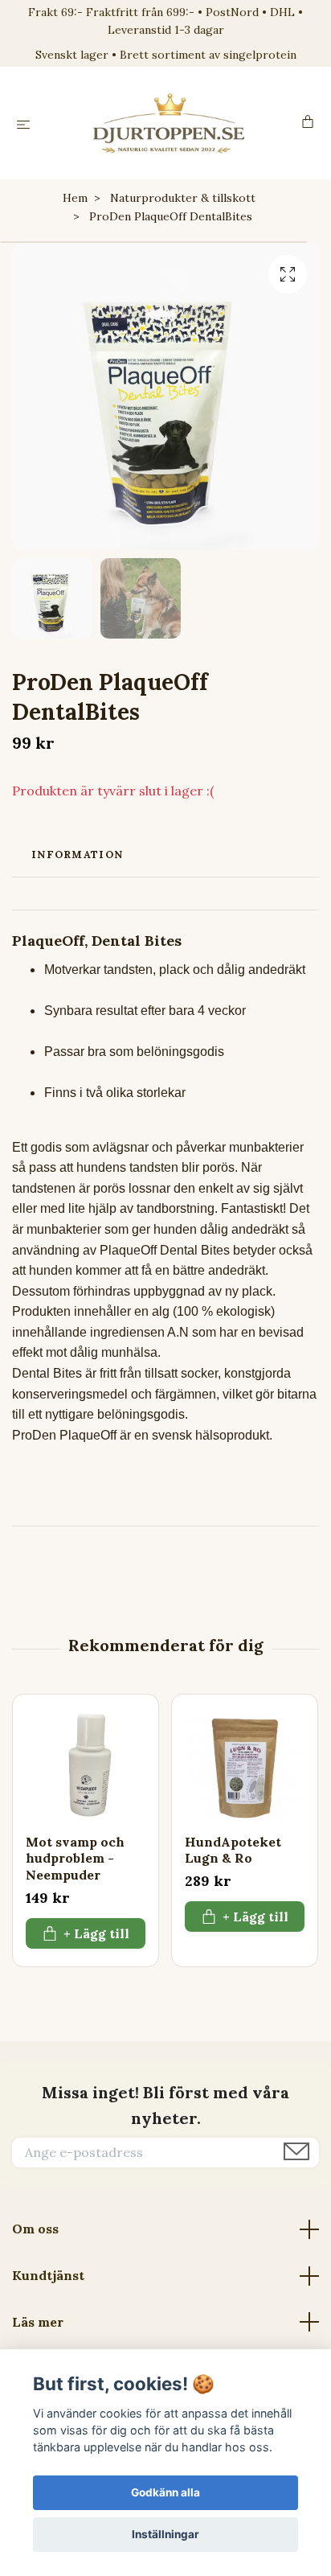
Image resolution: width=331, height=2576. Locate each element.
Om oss (35, 2229)
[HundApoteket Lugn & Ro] (245, 1767)
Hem (75, 198)
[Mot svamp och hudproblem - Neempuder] (86, 1767)
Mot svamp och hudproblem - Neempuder (75, 1859)
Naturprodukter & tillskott (183, 198)
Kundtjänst (48, 2275)
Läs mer (38, 2322)
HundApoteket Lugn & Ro (233, 1850)
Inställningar (165, 2534)
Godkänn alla (165, 2492)
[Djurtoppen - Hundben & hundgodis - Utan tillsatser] (169, 123)
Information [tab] (77, 855)
